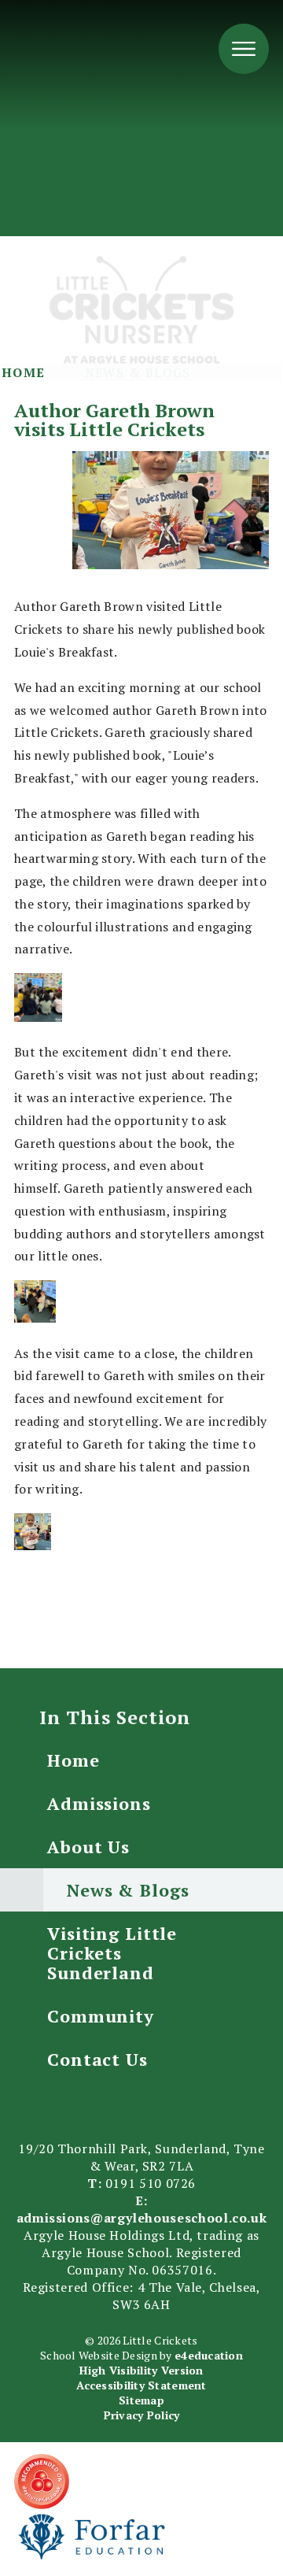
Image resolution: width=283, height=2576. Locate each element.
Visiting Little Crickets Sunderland (112, 1953)
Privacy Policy (142, 2415)
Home (24, 372)
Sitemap (141, 2400)
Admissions (99, 1803)
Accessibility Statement (141, 2385)
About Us (88, 1847)
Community (101, 2016)
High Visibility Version (141, 2370)
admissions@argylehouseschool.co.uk (142, 2218)
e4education (209, 2355)
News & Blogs (138, 372)
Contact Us (97, 2059)
